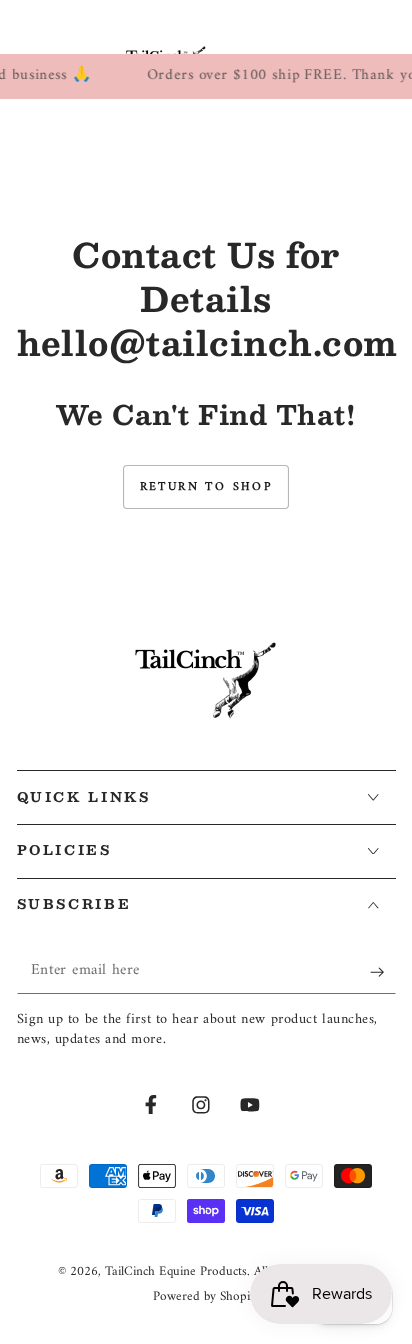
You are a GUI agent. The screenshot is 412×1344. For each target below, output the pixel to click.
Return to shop (206, 487)
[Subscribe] (382, 972)
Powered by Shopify (206, 1297)
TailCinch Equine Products (176, 1271)
